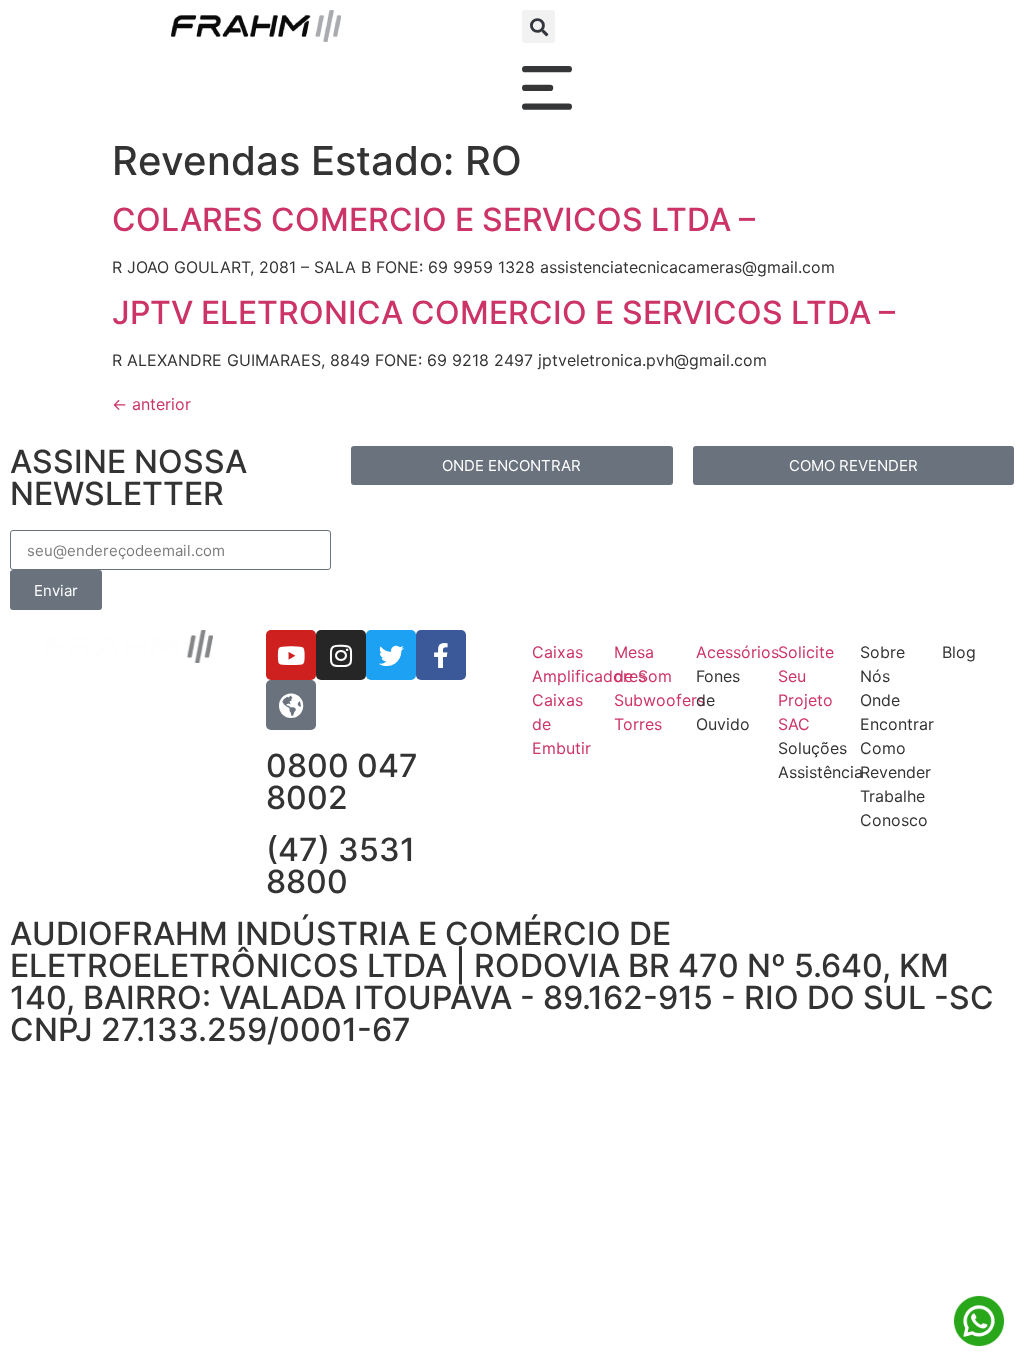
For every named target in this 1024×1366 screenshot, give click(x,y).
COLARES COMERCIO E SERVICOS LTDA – (433, 219)
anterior (151, 404)
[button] (538, 26)
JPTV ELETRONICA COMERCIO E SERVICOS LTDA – (503, 312)
